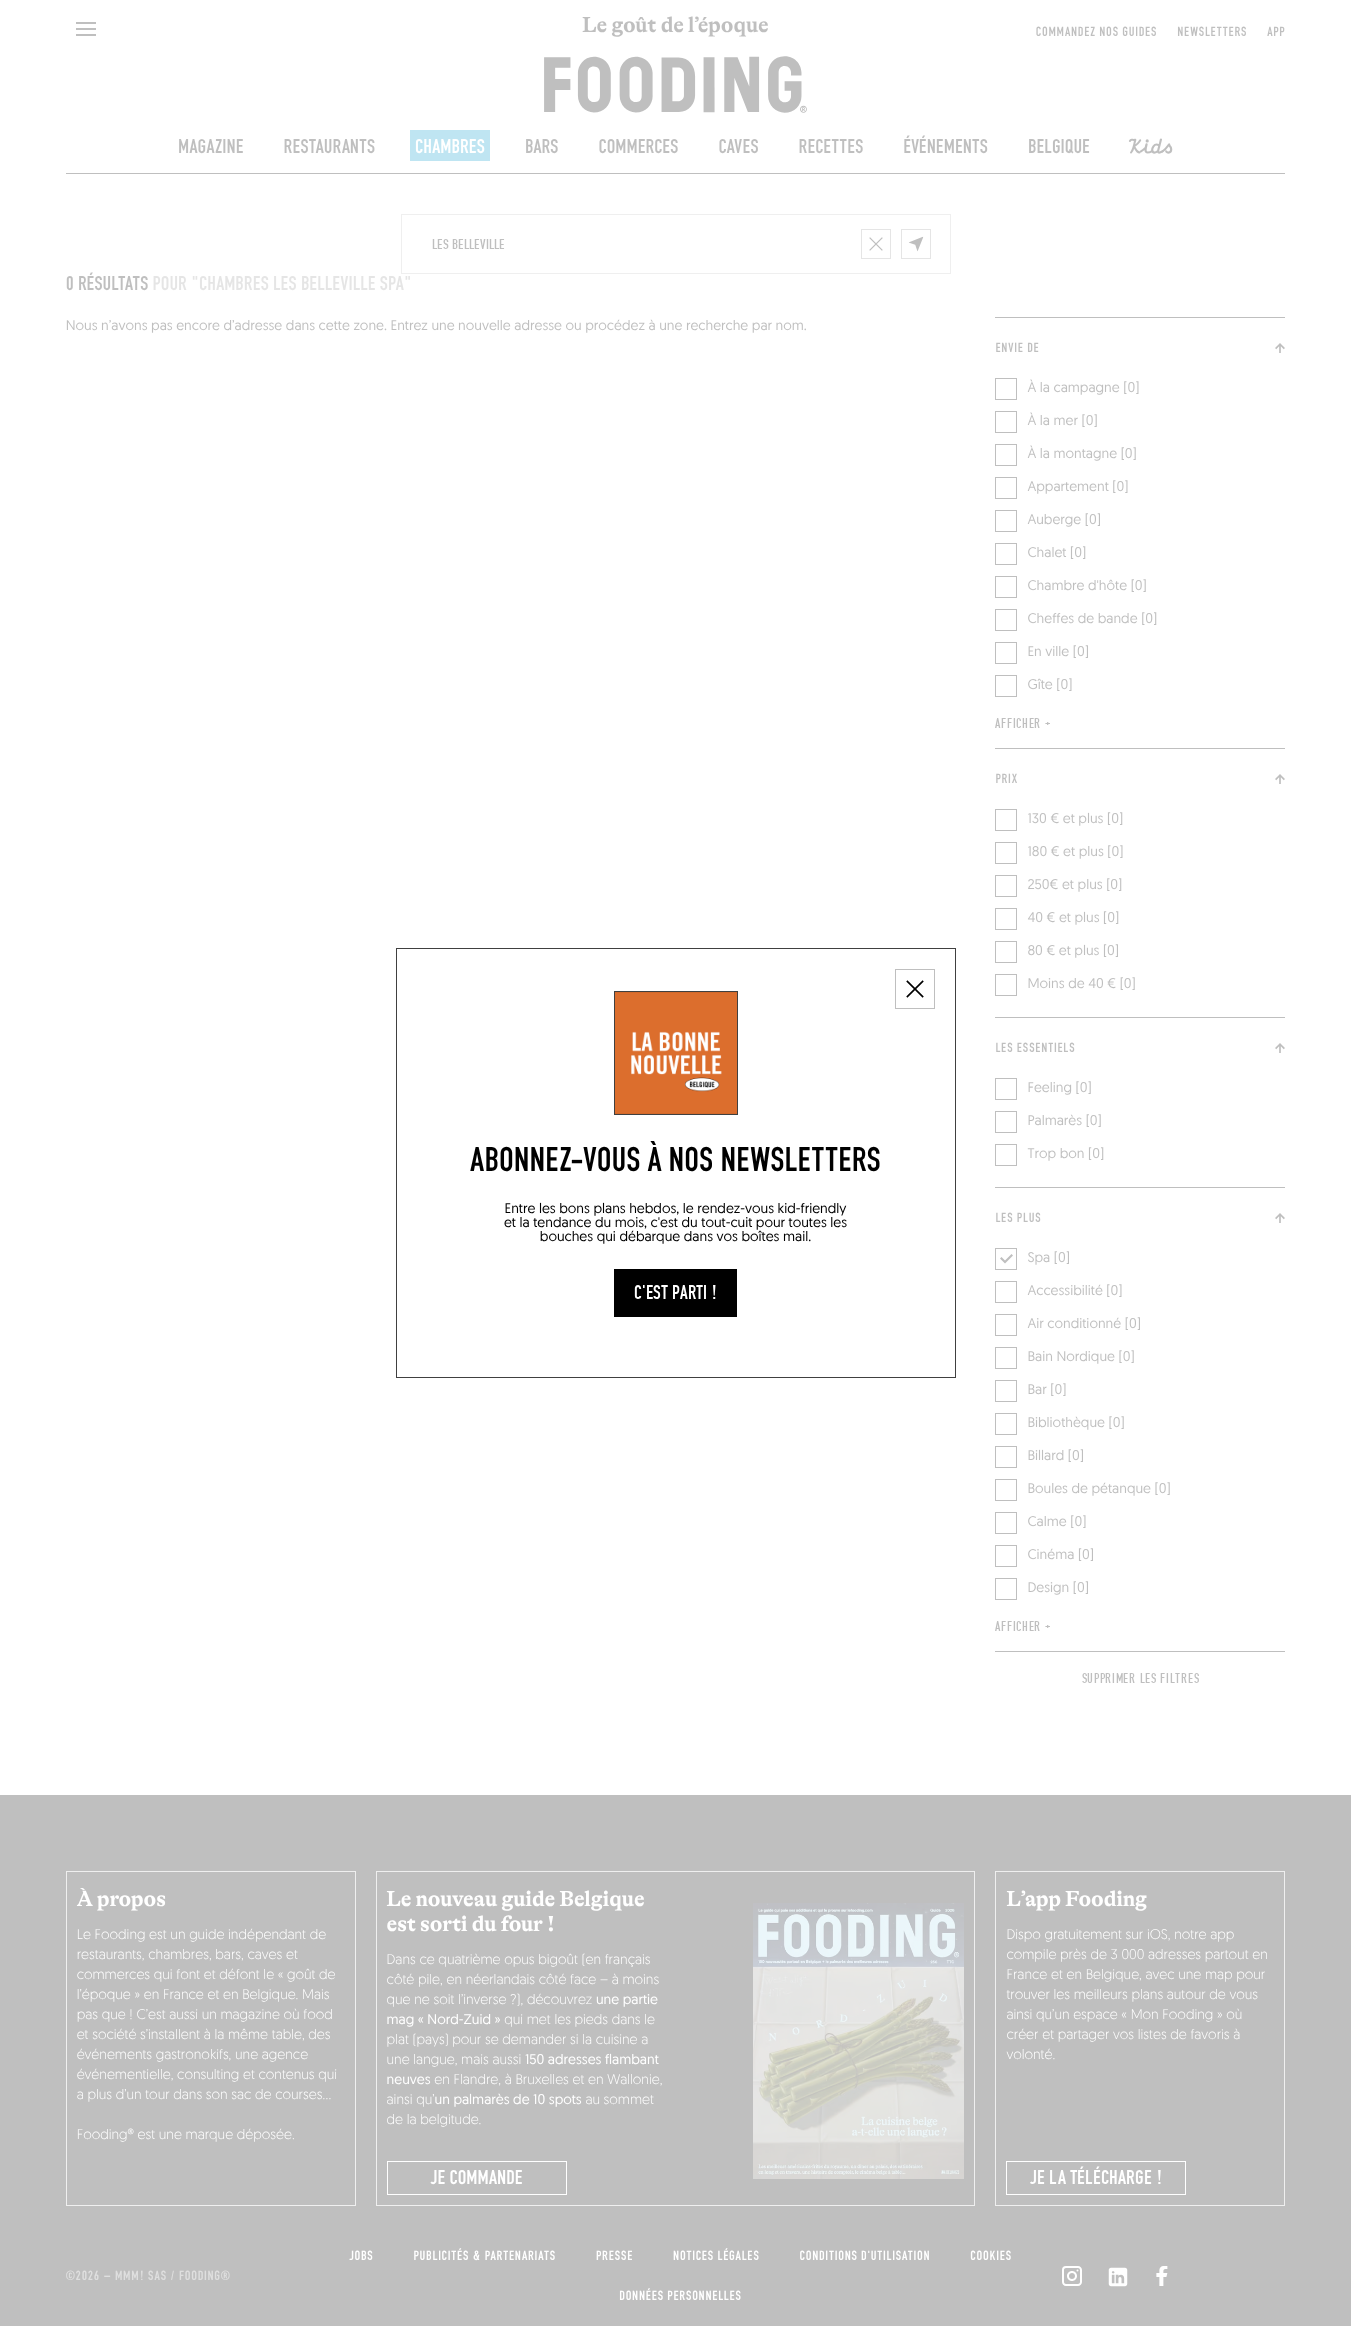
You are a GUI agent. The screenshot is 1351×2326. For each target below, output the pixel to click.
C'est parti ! (675, 1293)
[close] (915, 989)
